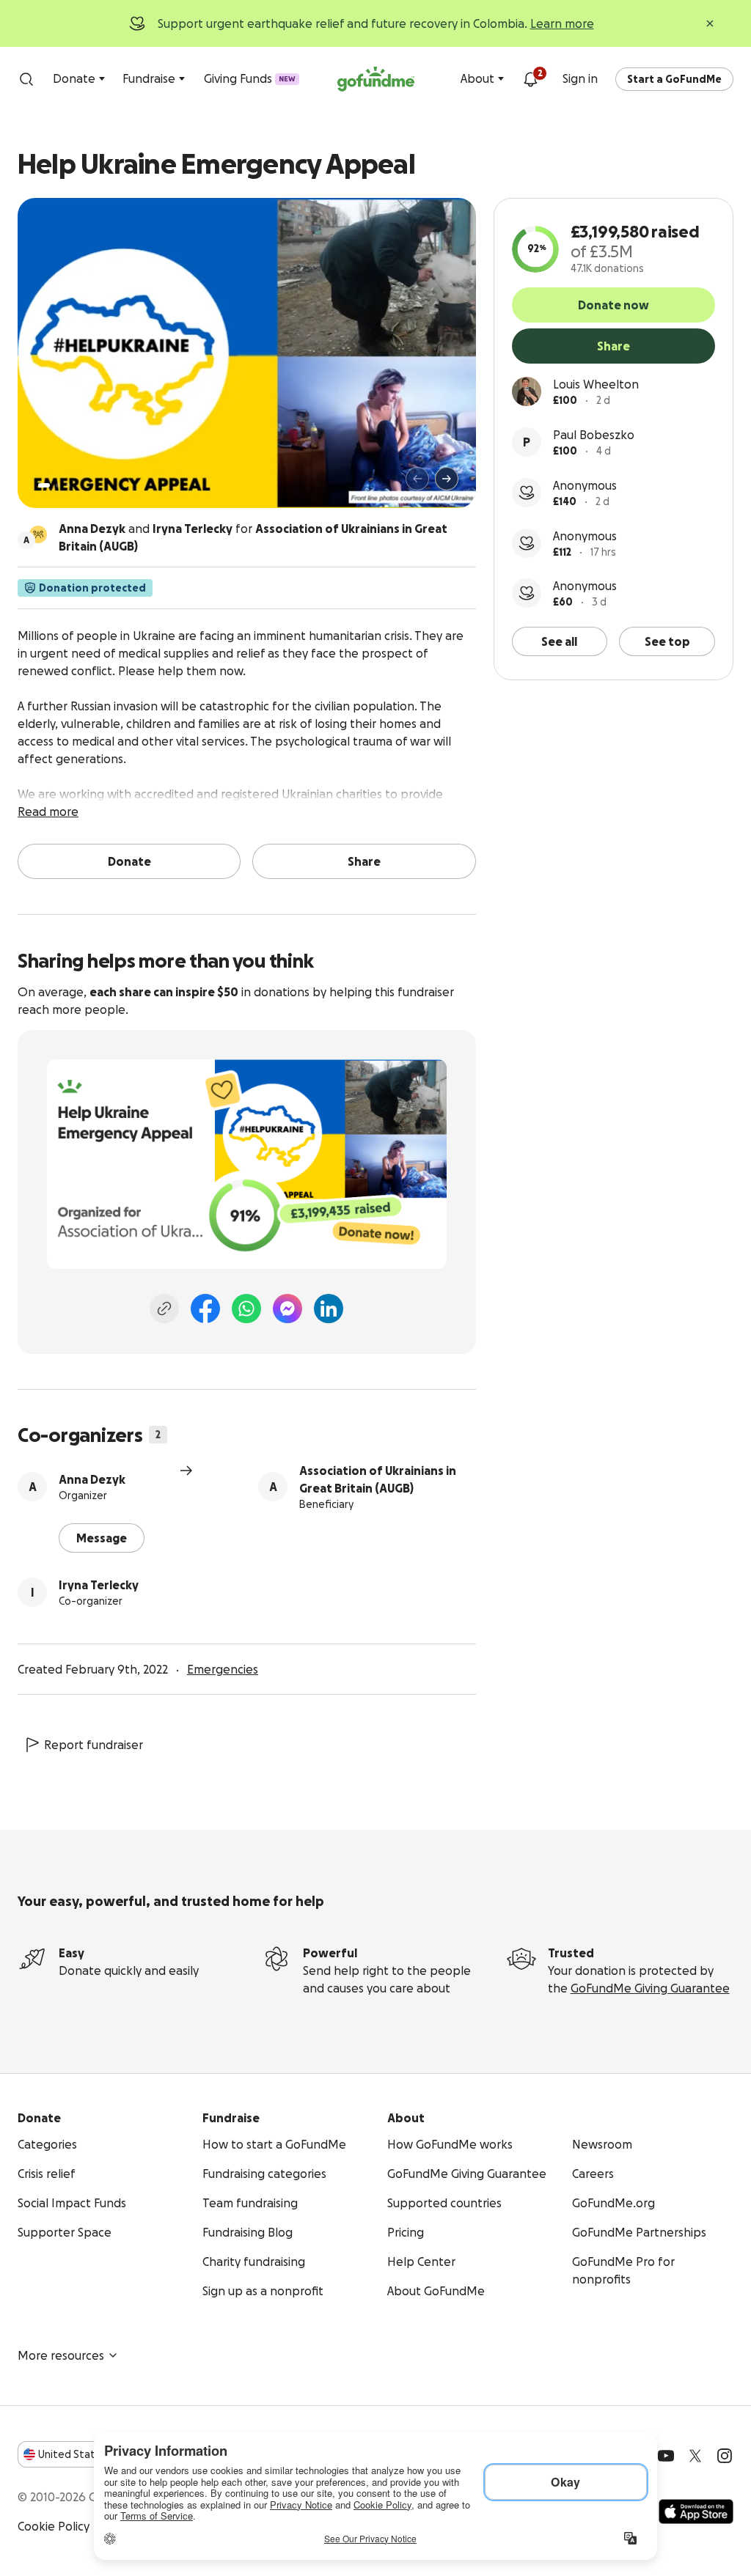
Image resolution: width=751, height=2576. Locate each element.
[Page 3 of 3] (68, 485)
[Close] (710, 23)
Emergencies (223, 1669)
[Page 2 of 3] (58, 485)
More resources (61, 2355)
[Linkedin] (329, 1309)
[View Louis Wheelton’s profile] (527, 391)
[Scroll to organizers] (38, 534)
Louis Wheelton (596, 384)
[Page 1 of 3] (44, 485)
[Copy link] (164, 1309)
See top (667, 641)
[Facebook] (205, 1309)
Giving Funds (250, 78)
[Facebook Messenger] (287, 1309)
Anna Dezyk (92, 1479)
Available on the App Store (696, 2511)
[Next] (447, 479)
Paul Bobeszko (594, 435)
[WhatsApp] (246, 1309)
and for (253, 537)
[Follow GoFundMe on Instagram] (725, 2456)
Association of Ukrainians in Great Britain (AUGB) (378, 1479)
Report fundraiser (94, 1745)
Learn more (562, 23)
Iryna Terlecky (99, 1585)
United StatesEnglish (94, 2454)
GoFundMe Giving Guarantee (650, 1988)
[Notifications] (530, 79)
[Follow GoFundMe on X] (695, 2456)
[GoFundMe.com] (376, 79)
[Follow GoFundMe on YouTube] (666, 2456)
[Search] (26, 79)
